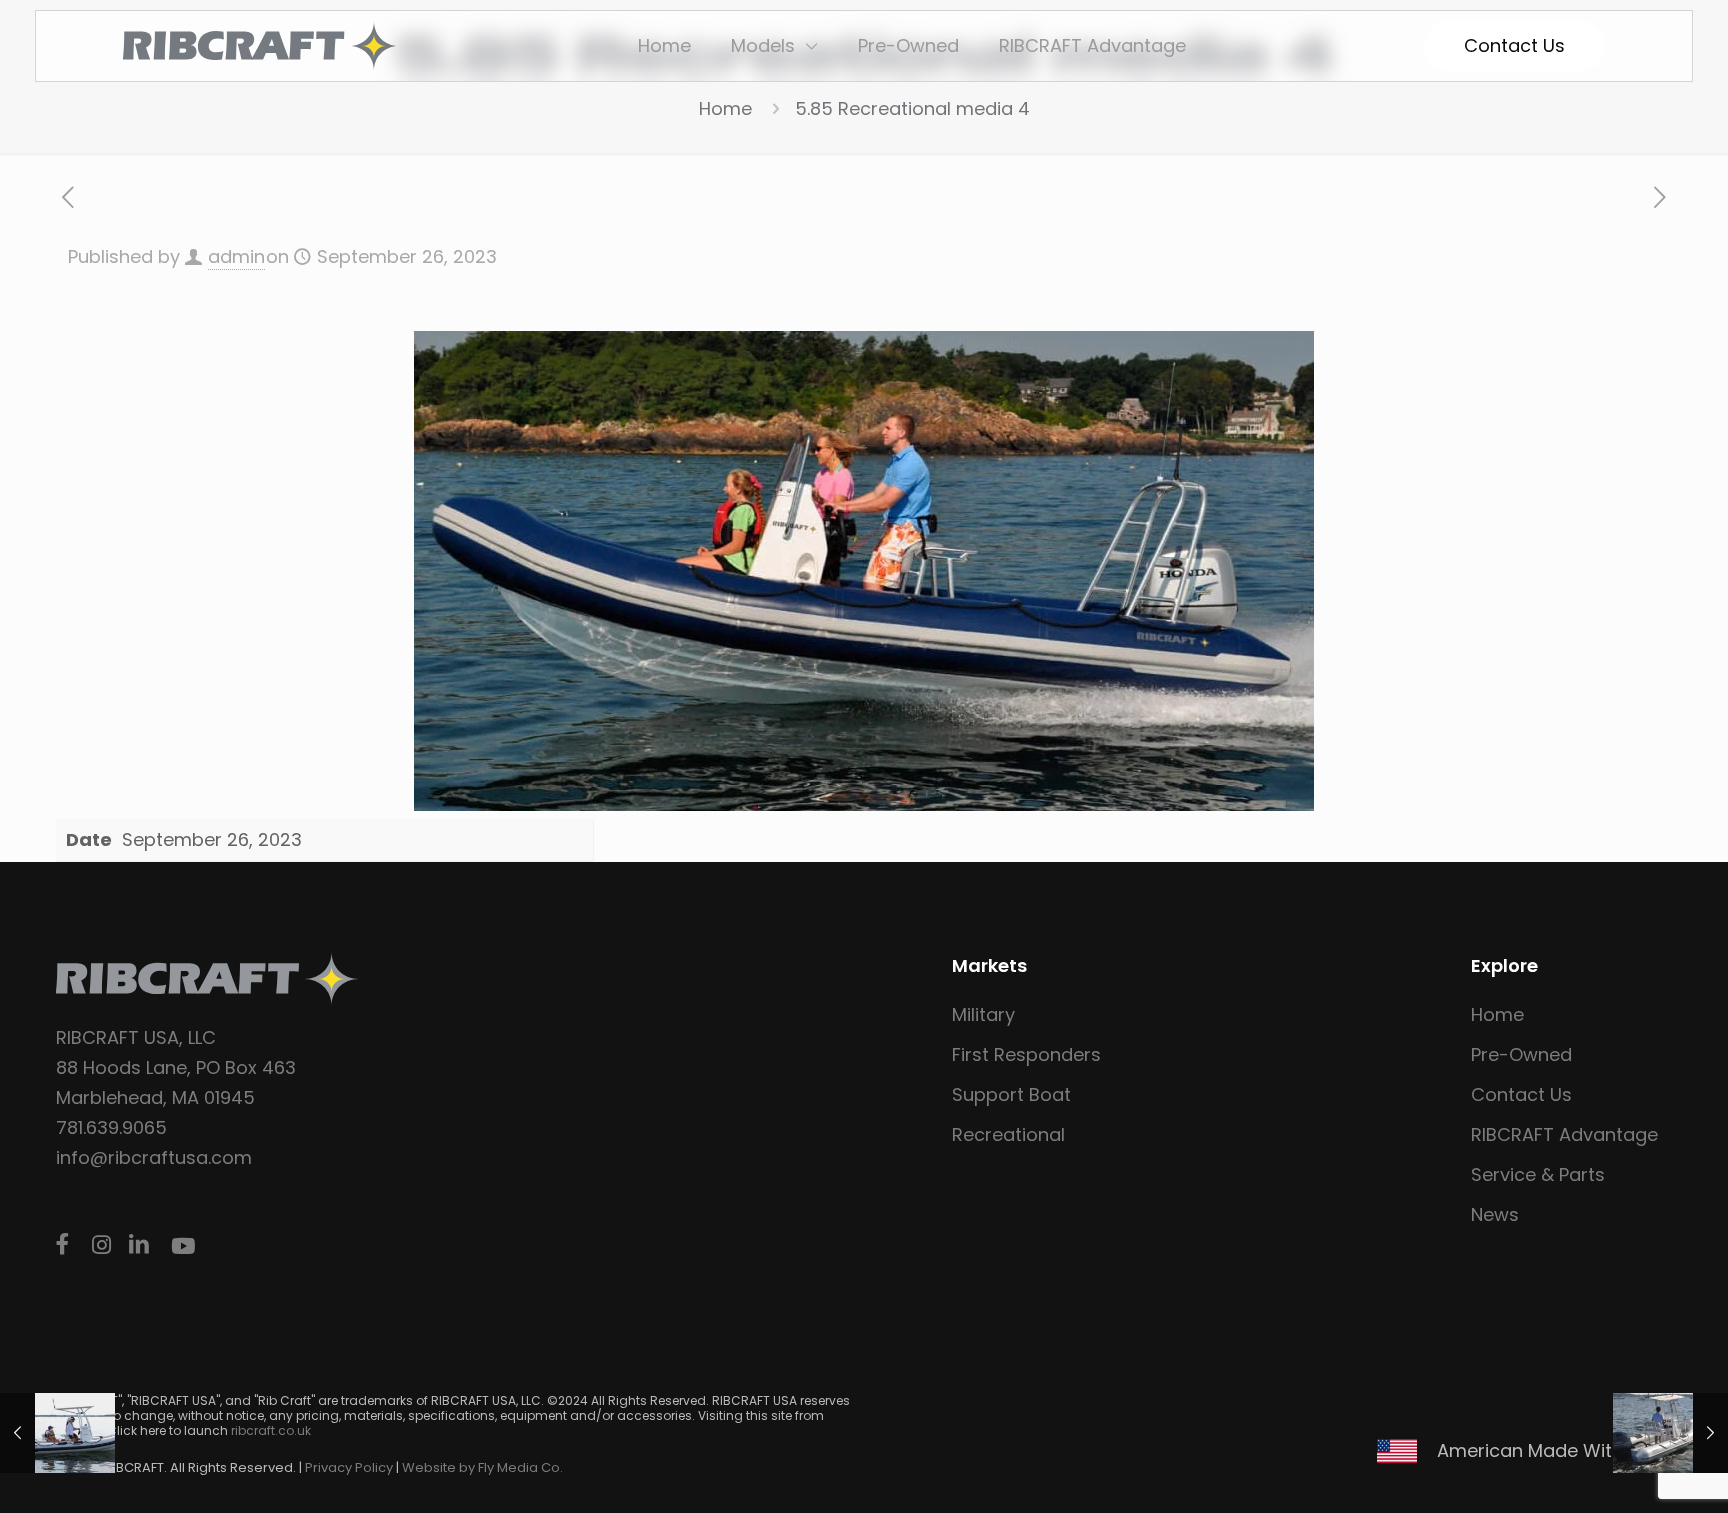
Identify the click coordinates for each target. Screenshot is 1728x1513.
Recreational (1008, 1134)
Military (983, 1014)
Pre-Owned (1521, 1054)
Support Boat (1011, 1094)
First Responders (1026, 1054)
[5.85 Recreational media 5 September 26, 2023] (57, 1433)
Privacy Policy (349, 1467)
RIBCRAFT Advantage (1564, 1134)
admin (236, 256)
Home (725, 108)
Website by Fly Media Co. (482, 1467)
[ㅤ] (66, 1245)
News (1495, 1214)
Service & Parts (1538, 1174)
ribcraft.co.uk (271, 1430)
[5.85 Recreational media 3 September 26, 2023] (1670, 1433)
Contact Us (1521, 1094)
